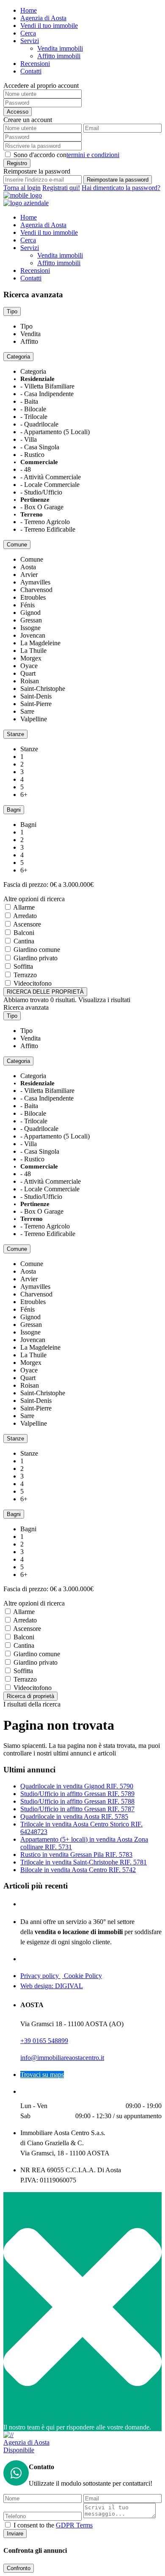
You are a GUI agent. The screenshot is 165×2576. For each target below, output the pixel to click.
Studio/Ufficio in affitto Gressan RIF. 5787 (77, 1809)
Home (29, 10)
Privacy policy (40, 1976)
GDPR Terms (74, 2525)
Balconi (24, 933)
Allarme (24, 907)
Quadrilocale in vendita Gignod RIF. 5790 (77, 1786)
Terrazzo (25, 975)
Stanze (15, 734)
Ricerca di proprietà (30, 1696)
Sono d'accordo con (66, 155)
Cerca (28, 33)
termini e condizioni (93, 155)
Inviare (15, 2534)
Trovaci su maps (42, 2075)
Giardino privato (36, 958)
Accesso (18, 112)
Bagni (14, 810)
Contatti (31, 71)
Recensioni (35, 64)
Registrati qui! (61, 188)
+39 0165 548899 (44, 2041)
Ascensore (27, 924)
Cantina (24, 941)
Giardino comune (37, 950)
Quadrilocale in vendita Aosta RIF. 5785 (74, 1817)
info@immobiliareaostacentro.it (62, 2058)
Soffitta (23, 966)
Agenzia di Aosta (43, 18)
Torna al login (22, 188)
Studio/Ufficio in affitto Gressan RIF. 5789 (77, 1794)
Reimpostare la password (118, 180)
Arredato (25, 916)
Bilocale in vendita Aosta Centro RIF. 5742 (78, 1870)
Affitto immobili (59, 56)
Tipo (12, 311)
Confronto (19, 2568)
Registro (17, 163)
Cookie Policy (82, 1976)
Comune (17, 545)
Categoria (18, 357)
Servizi (30, 41)
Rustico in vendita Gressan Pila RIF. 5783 (76, 1855)
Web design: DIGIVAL (52, 1986)
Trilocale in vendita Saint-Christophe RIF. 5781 (84, 1862)
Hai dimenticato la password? (121, 188)
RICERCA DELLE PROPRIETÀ (45, 992)
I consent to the (53, 2525)
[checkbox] (8, 2525)
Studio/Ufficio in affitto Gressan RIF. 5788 (77, 1801)
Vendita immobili (60, 48)
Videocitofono (33, 983)
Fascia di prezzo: (26, 884)
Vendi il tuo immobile (49, 26)
